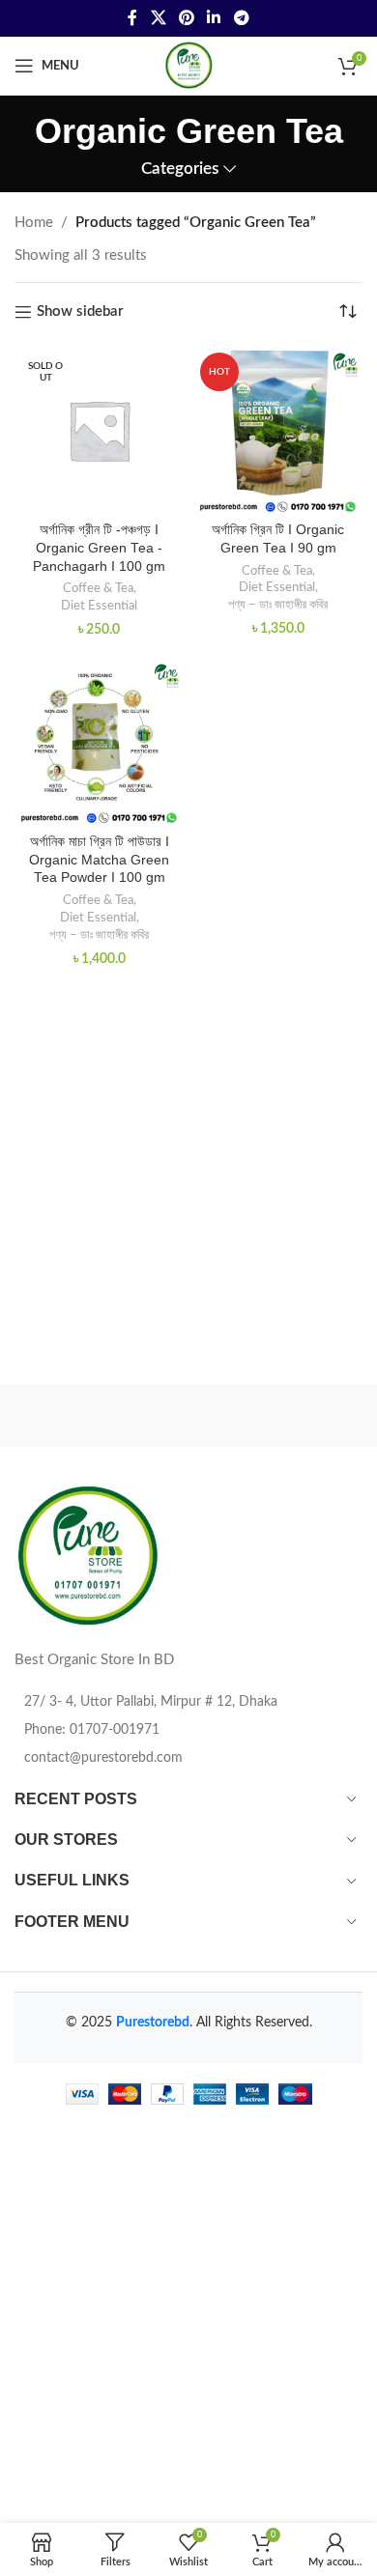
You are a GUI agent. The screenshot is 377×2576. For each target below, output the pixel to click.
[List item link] (188, 1730)
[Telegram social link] (241, 18)
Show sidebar (80, 311)
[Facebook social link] (133, 18)
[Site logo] (188, 65)
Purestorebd (153, 2023)
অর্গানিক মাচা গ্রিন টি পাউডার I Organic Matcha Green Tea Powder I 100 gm (99, 860)
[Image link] (87, 1556)
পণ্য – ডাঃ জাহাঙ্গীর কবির (278, 605)
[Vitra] (101, 1415)
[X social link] (158, 18)
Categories (180, 169)
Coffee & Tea (98, 588)
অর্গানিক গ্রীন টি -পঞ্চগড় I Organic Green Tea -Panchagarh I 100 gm (99, 548)
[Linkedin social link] (214, 18)
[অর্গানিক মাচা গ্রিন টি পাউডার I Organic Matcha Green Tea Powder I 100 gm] (99, 741)
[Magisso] (275, 1415)
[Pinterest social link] (186, 18)
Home (34, 223)
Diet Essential (99, 606)
